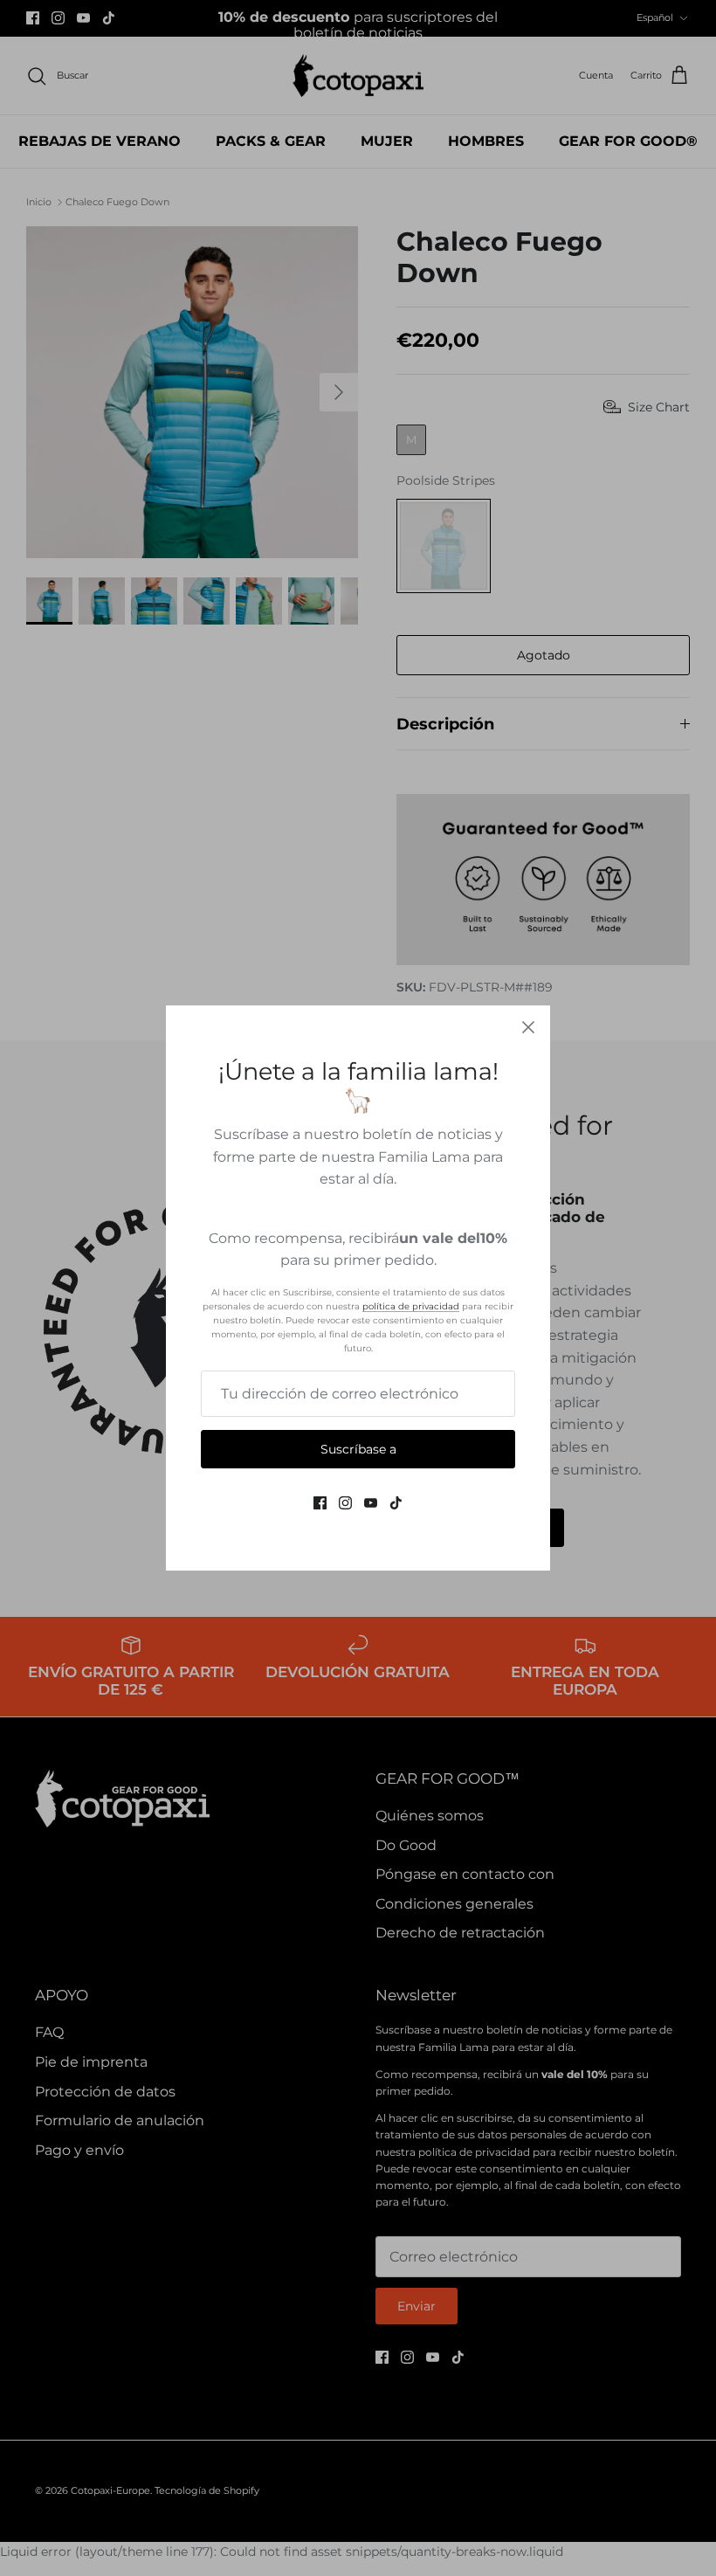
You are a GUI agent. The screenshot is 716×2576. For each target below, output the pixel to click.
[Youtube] (371, 1503)
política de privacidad (411, 1306)
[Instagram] (345, 1503)
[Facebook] (320, 1503)
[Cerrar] (528, 1027)
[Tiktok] (396, 1503)
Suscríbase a (358, 1449)
